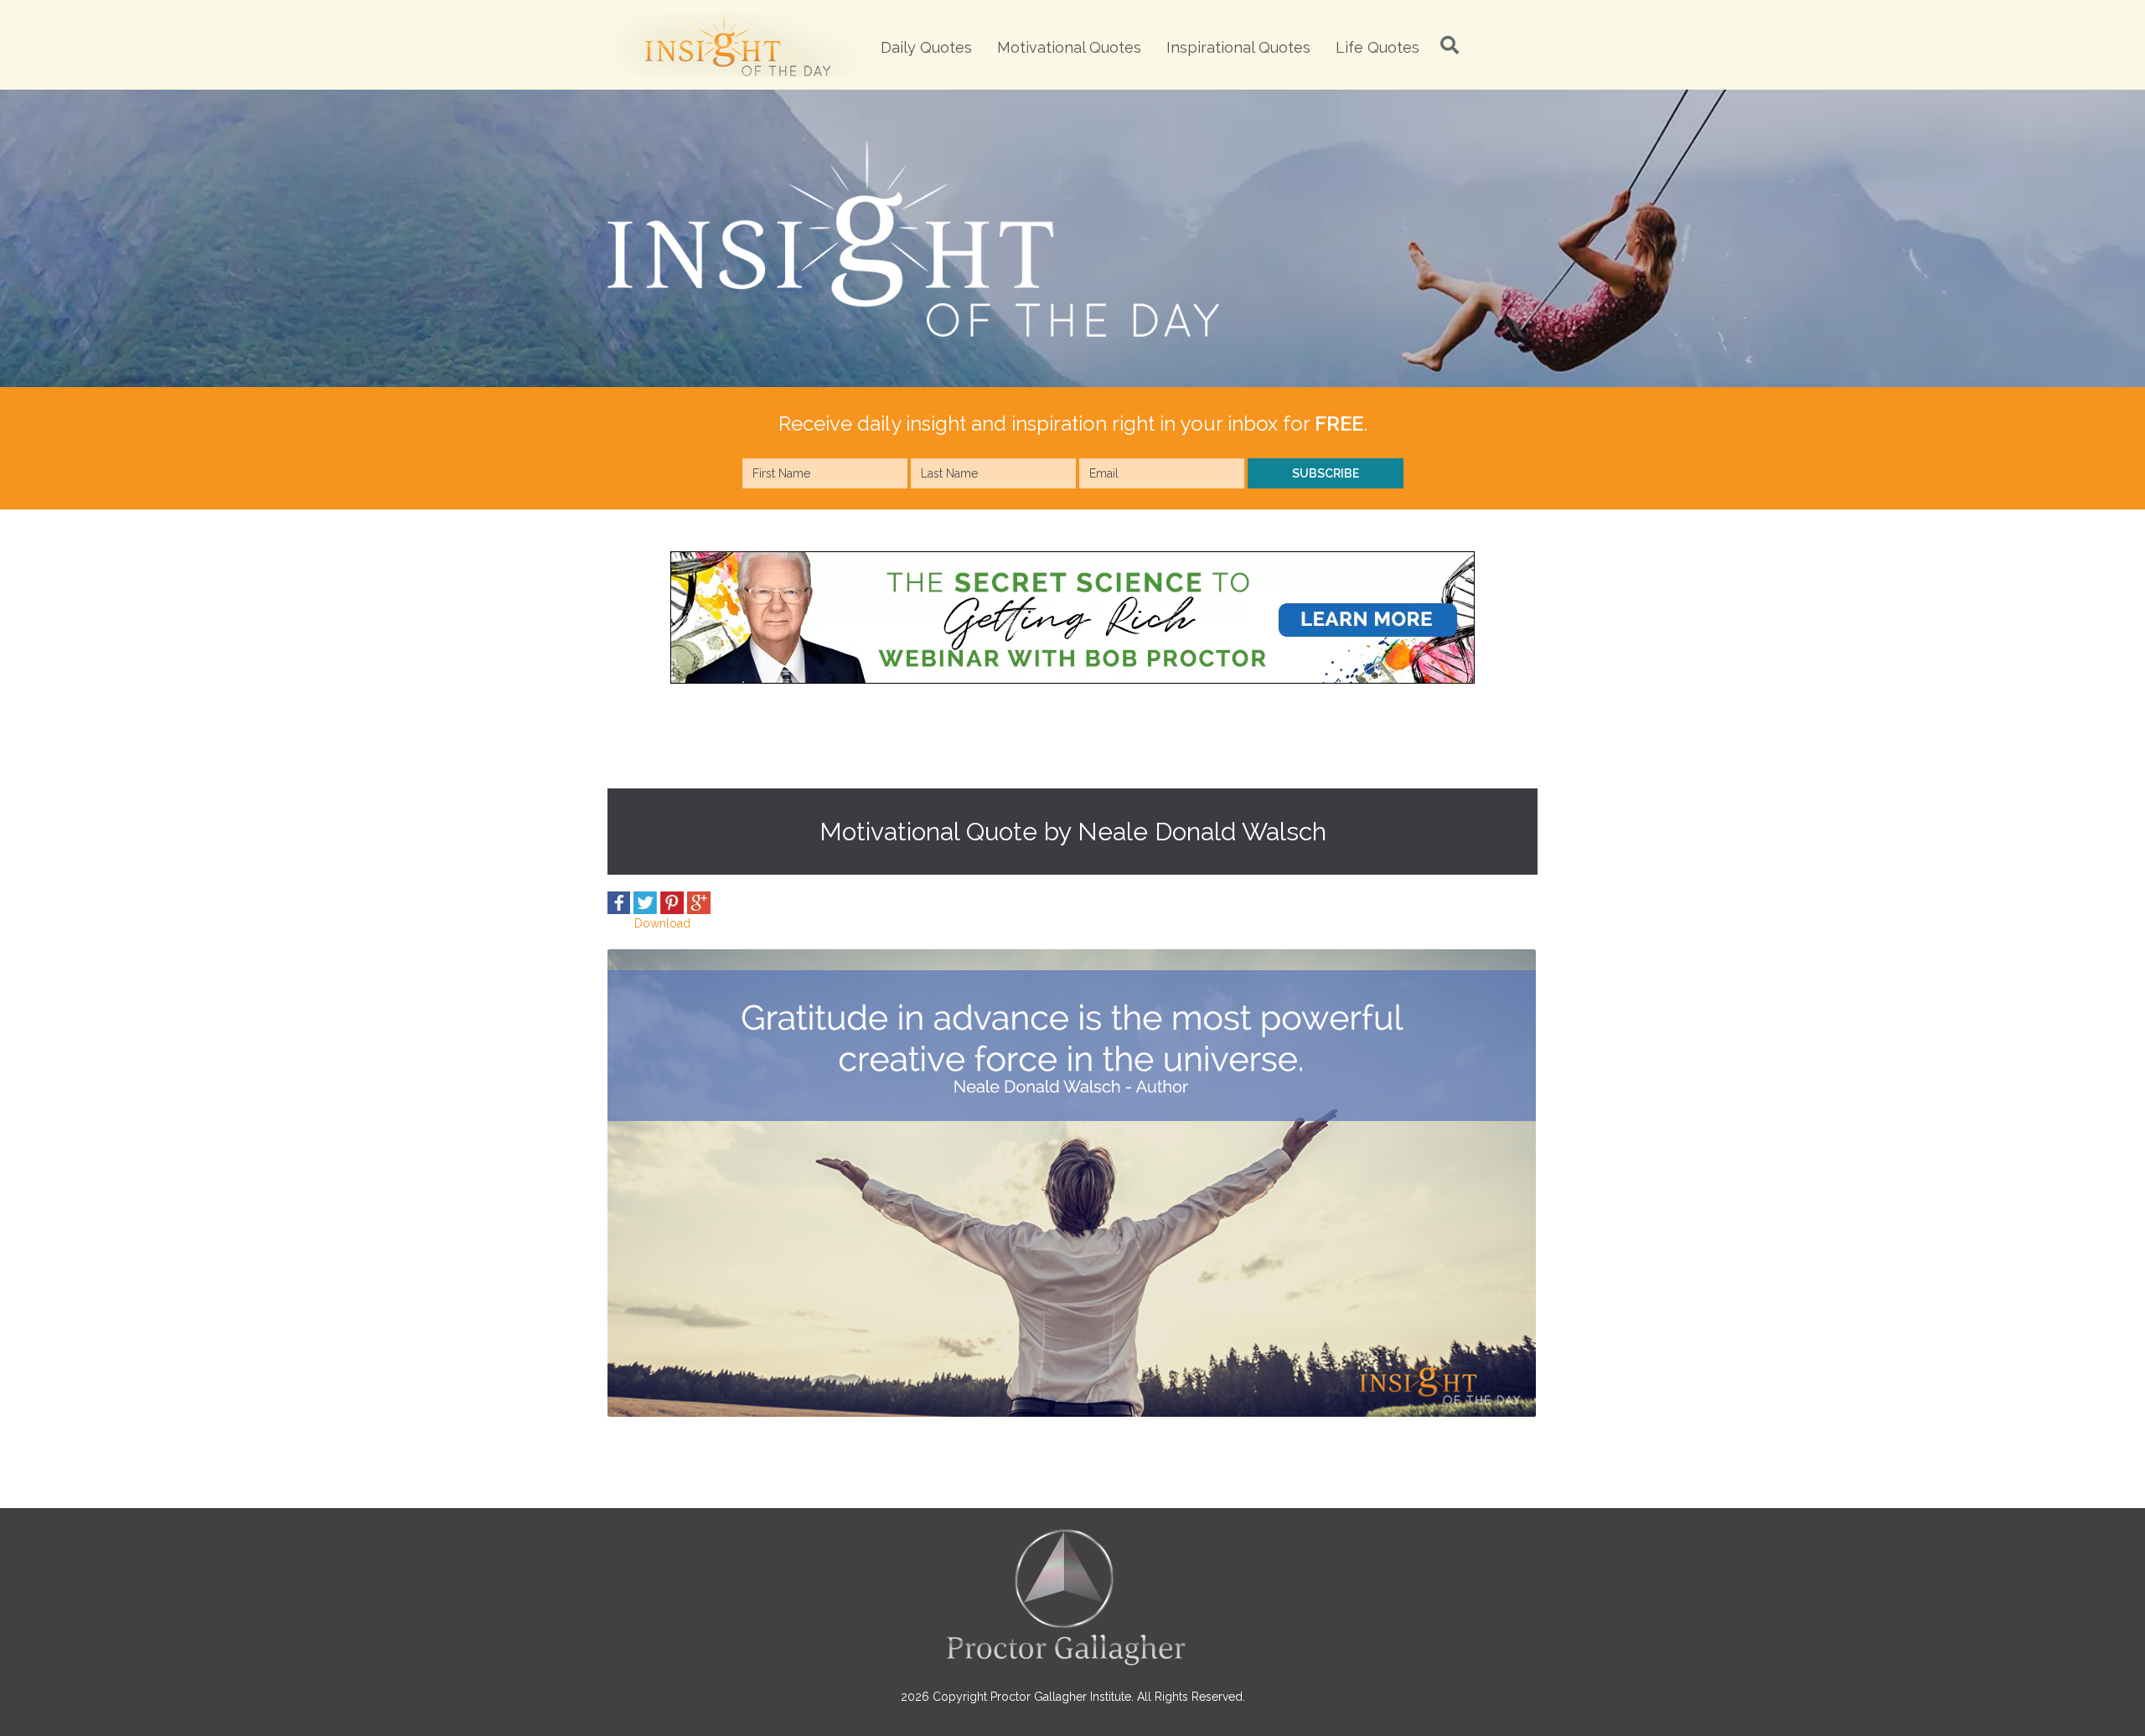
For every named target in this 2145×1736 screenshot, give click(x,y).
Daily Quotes (926, 47)
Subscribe (1326, 473)
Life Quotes (1377, 47)
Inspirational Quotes (1238, 47)
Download (662, 923)
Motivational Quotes (1069, 47)
